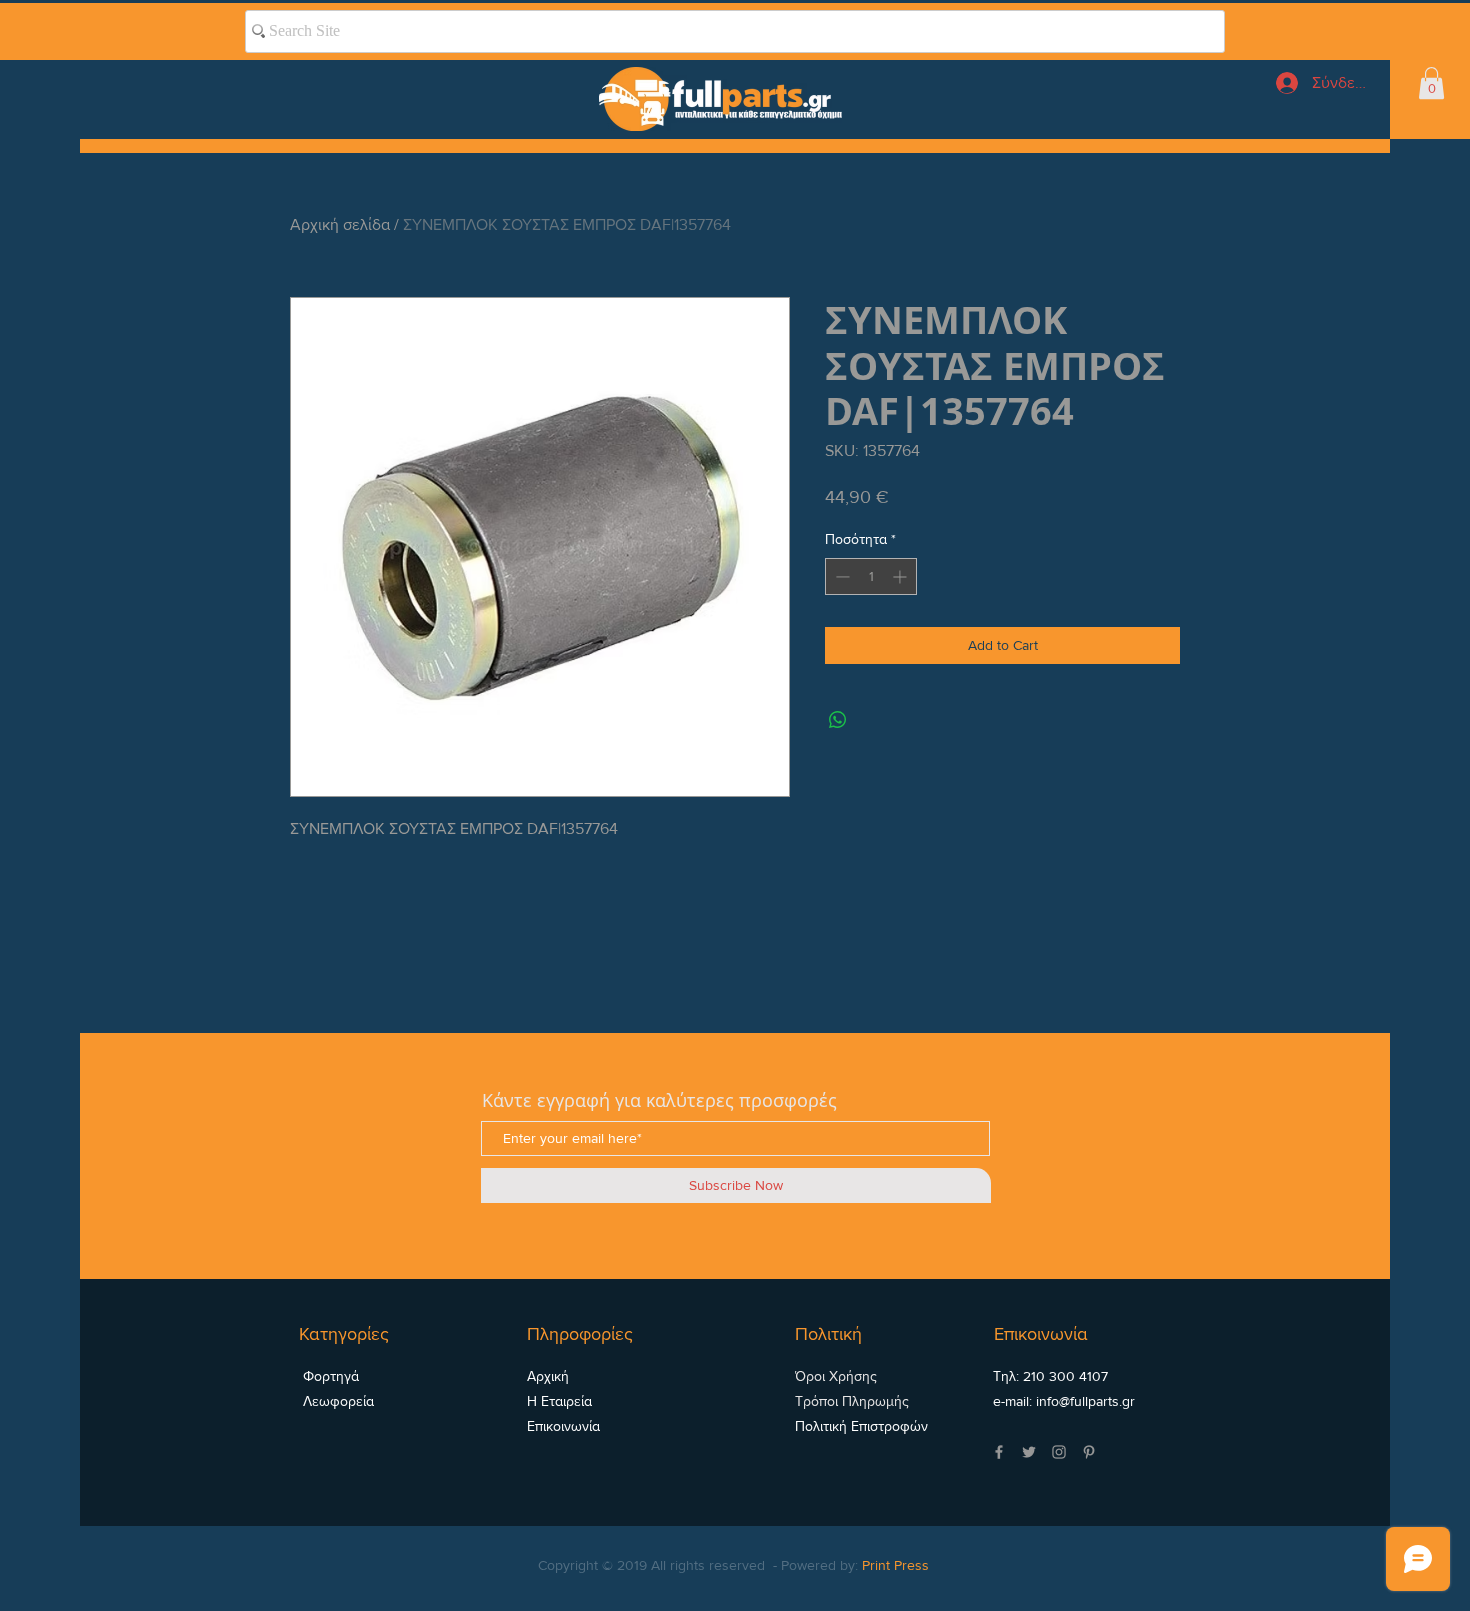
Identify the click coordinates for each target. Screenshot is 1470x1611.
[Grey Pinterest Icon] (1089, 1452)
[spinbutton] (871, 576)
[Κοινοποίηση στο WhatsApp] (838, 720)
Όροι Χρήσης (836, 1376)
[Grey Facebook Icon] (999, 1452)
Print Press (895, 1565)
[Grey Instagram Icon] (1059, 1452)
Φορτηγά (329, 1376)
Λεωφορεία (336, 1401)
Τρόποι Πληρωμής (852, 1401)
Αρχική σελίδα (340, 224)
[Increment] (901, 576)
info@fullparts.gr (1085, 1401)
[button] (1431, 83)
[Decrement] (840, 576)
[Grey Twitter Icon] (1029, 1452)
